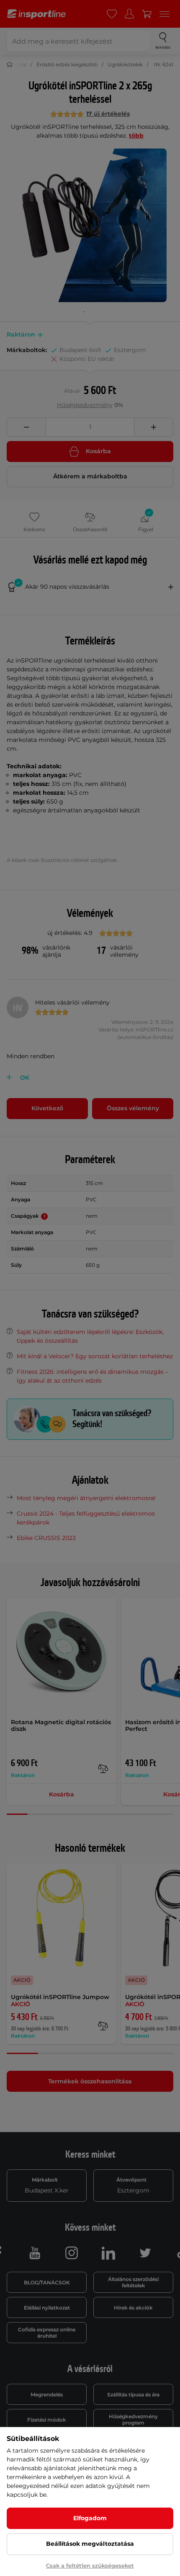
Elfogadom (90, 2518)
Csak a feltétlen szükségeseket (90, 2566)
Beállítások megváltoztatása (90, 2544)
